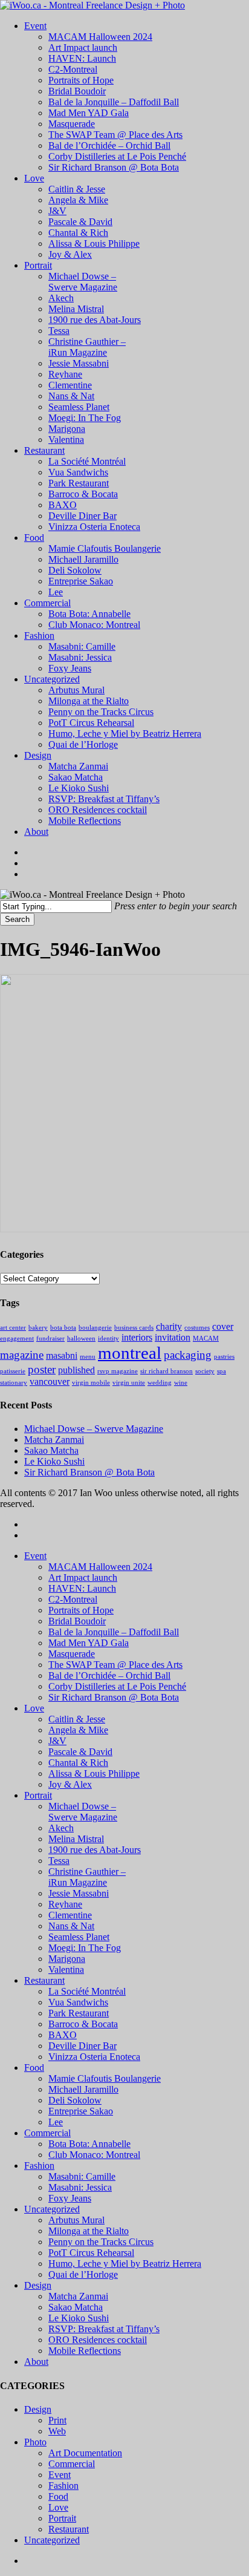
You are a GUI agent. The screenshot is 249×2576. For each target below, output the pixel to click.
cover (223, 1326)
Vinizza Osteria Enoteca (94, 2057)
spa (222, 1371)
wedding (160, 1383)
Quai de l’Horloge (83, 2274)
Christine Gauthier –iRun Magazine (87, 1877)
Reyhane (65, 1904)
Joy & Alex (70, 1784)
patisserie (13, 1371)
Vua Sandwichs (78, 2002)
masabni (62, 1355)
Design (38, 2285)
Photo (35, 2442)
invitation (173, 1337)
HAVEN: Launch (82, 1588)
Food (34, 2068)
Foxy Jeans (70, 2198)
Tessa (59, 1861)
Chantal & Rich (78, 1763)
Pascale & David (80, 1752)
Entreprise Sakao (81, 2111)
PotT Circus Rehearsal (91, 2253)
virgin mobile (91, 1383)
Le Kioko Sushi (54, 1461)
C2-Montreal (73, 1599)
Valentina (66, 1970)
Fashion (39, 2166)
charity (169, 1326)
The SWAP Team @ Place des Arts (115, 1665)
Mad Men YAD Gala (89, 1643)
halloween (81, 1339)
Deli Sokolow (75, 2100)
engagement (17, 1339)
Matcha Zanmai (54, 1440)
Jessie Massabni (79, 1893)
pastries (224, 1357)
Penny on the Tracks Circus (101, 2242)
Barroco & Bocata (83, 2024)
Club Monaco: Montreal (94, 2155)
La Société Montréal (87, 1991)
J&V (57, 1741)
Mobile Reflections (85, 2351)
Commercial (47, 2133)
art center (13, 1328)
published (76, 1370)
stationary (14, 1383)
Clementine (70, 1915)
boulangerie (95, 1328)
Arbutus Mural (76, 2220)
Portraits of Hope (81, 1610)
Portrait (38, 1795)
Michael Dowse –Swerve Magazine (83, 1812)
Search (17, 919)
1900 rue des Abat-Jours (95, 1850)
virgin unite (129, 1383)
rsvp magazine (118, 1371)
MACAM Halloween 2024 (100, 1567)
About (36, 2362)
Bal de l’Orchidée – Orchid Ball (109, 1675)
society (205, 1371)
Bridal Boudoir (77, 1621)
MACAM (206, 1339)
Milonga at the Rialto (89, 2231)
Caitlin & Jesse (77, 1719)
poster (42, 1369)
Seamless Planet (79, 1937)
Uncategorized (52, 2209)
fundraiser (50, 1339)
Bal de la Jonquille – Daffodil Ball (114, 1632)
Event (35, 1556)
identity (108, 1339)
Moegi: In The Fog (85, 1948)
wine (181, 1383)
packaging (188, 1355)
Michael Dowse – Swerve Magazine (94, 1429)
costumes (197, 1328)
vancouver (50, 1381)
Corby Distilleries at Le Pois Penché (117, 1686)
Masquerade (72, 1654)
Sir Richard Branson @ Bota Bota (89, 1472)
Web (57, 2431)
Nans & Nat (71, 1926)
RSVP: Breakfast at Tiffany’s (104, 2329)
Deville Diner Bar (82, 2046)
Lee (56, 2122)
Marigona (67, 1959)
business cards (134, 1328)
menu (88, 1357)
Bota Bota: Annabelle (89, 2144)
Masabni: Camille (82, 2176)
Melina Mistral (76, 1839)
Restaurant (44, 1980)
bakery (38, 1328)
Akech (61, 1828)
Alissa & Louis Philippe (94, 1773)
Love (34, 1708)
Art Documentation (85, 2453)
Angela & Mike (78, 1730)
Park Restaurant (79, 2013)
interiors (137, 1337)
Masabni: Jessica (80, 2187)
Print (57, 2420)
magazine (22, 1355)
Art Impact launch (83, 1577)
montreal (130, 1353)
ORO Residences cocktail (98, 2340)
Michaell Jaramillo (83, 2089)
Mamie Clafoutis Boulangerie (105, 2078)
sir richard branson (167, 1371)
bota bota (63, 1328)
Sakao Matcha (51, 1450)
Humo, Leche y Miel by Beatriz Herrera (125, 2264)
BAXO (63, 2035)
